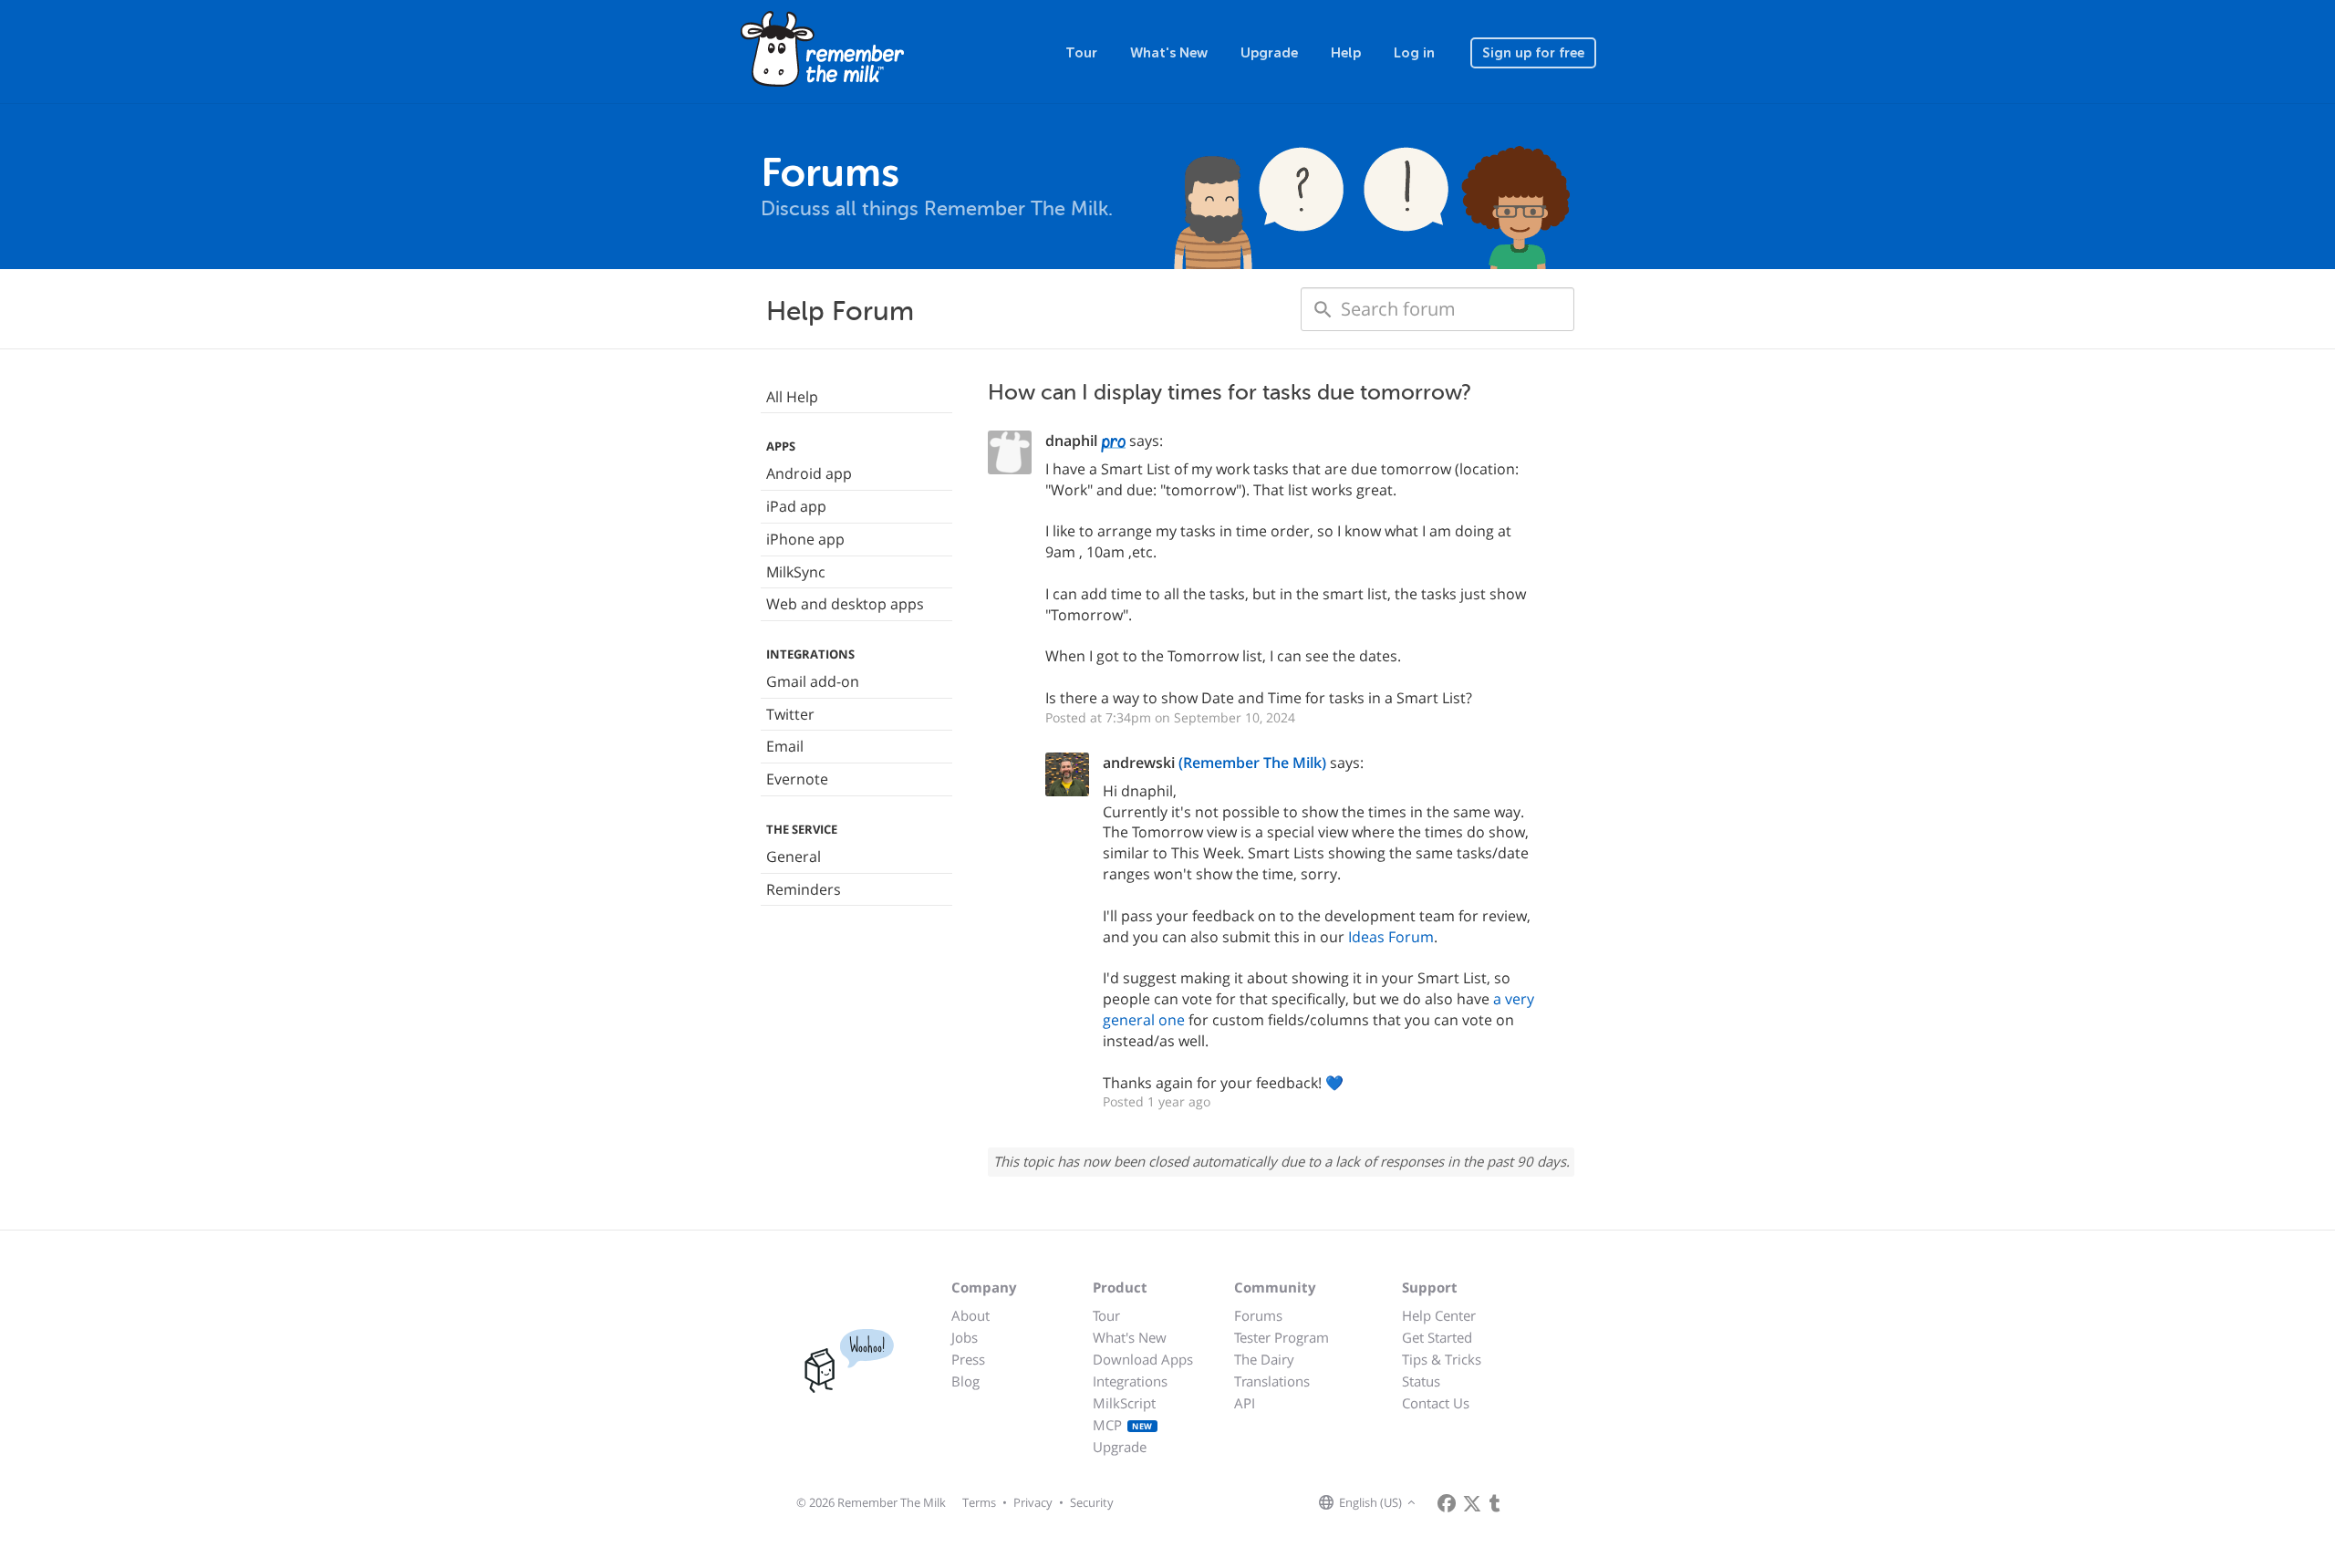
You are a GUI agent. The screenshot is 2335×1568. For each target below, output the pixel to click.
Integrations (1130, 1381)
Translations (1272, 1381)
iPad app (796, 506)
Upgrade (1269, 53)
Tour (1081, 53)
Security (1092, 1502)
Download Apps (1143, 1359)
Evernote (797, 779)
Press (968, 1359)
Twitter (790, 714)
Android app (809, 473)
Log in (1414, 53)
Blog (965, 1381)
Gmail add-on (813, 681)
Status (1421, 1381)
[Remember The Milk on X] (1472, 1503)
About (970, 1315)
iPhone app (805, 539)
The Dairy (1264, 1359)
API (1245, 1403)
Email (785, 746)
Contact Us (1436, 1403)
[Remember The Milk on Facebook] (1447, 1503)
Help (1346, 53)
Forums (1258, 1315)
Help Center (1439, 1315)
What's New (1169, 53)
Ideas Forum (1391, 937)
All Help (792, 397)
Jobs (965, 1337)
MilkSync (796, 572)
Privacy (1033, 1502)
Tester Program (1282, 1337)
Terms (979, 1502)
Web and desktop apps (845, 604)
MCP (1123, 1425)
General (794, 857)
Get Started (1437, 1337)
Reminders (804, 889)
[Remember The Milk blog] (1495, 1503)
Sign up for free (1533, 53)
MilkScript (1124, 1403)
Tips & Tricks (1442, 1359)
